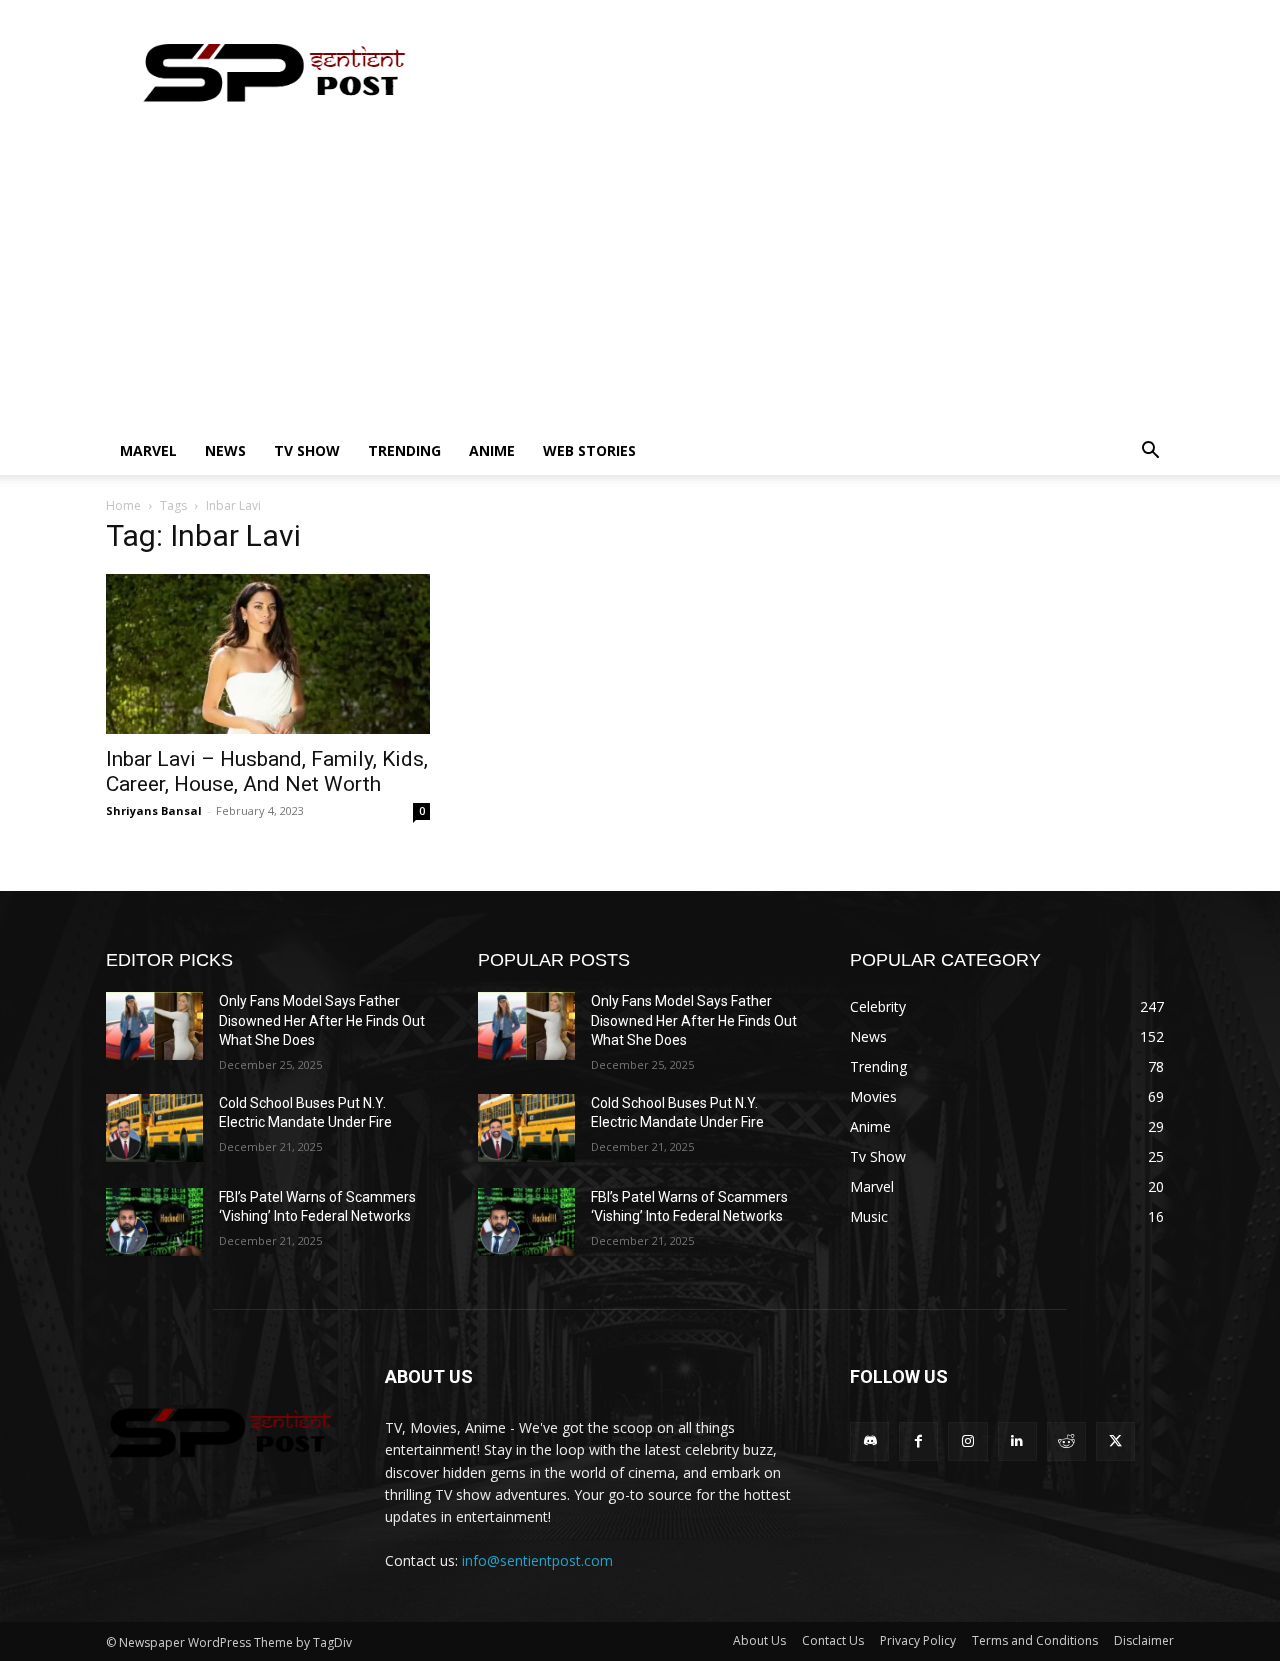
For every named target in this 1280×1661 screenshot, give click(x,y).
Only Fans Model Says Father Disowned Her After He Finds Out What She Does (322, 1020)
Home (123, 505)
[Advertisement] (640, 277)
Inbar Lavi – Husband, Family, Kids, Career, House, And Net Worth (267, 771)
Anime (492, 450)
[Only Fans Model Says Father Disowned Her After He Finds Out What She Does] (154, 1026)
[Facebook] (918, 1441)
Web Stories (589, 450)
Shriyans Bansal (154, 810)
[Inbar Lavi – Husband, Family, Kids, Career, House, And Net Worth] (268, 654)
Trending (404, 450)
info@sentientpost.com (537, 1560)
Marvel (148, 450)
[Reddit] (1066, 1441)
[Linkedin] (1017, 1441)
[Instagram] (967, 1441)
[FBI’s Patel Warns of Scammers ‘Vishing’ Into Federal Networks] (154, 1222)
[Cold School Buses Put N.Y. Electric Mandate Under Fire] (154, 1128)
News (225, 450)
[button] (1150, 452)
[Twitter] (1115, 1441)
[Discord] (869, 1441)
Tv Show (307, 450)
